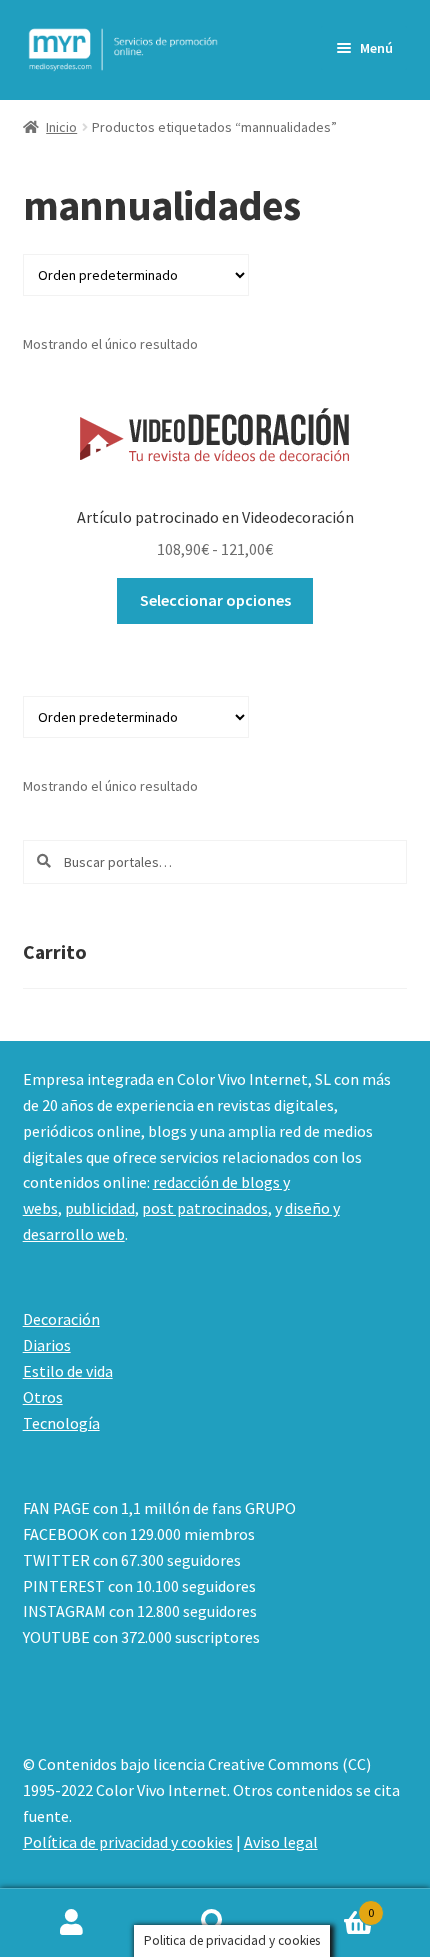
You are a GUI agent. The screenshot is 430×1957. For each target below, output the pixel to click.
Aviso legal (281, 1842)
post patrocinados (205, 1208)
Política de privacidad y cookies (128, 1842)
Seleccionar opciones (215, 600)
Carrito (331, 1905)
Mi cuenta (71, 1923)
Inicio (61, 127)
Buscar (214, 1923)
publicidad (100, 1208)
